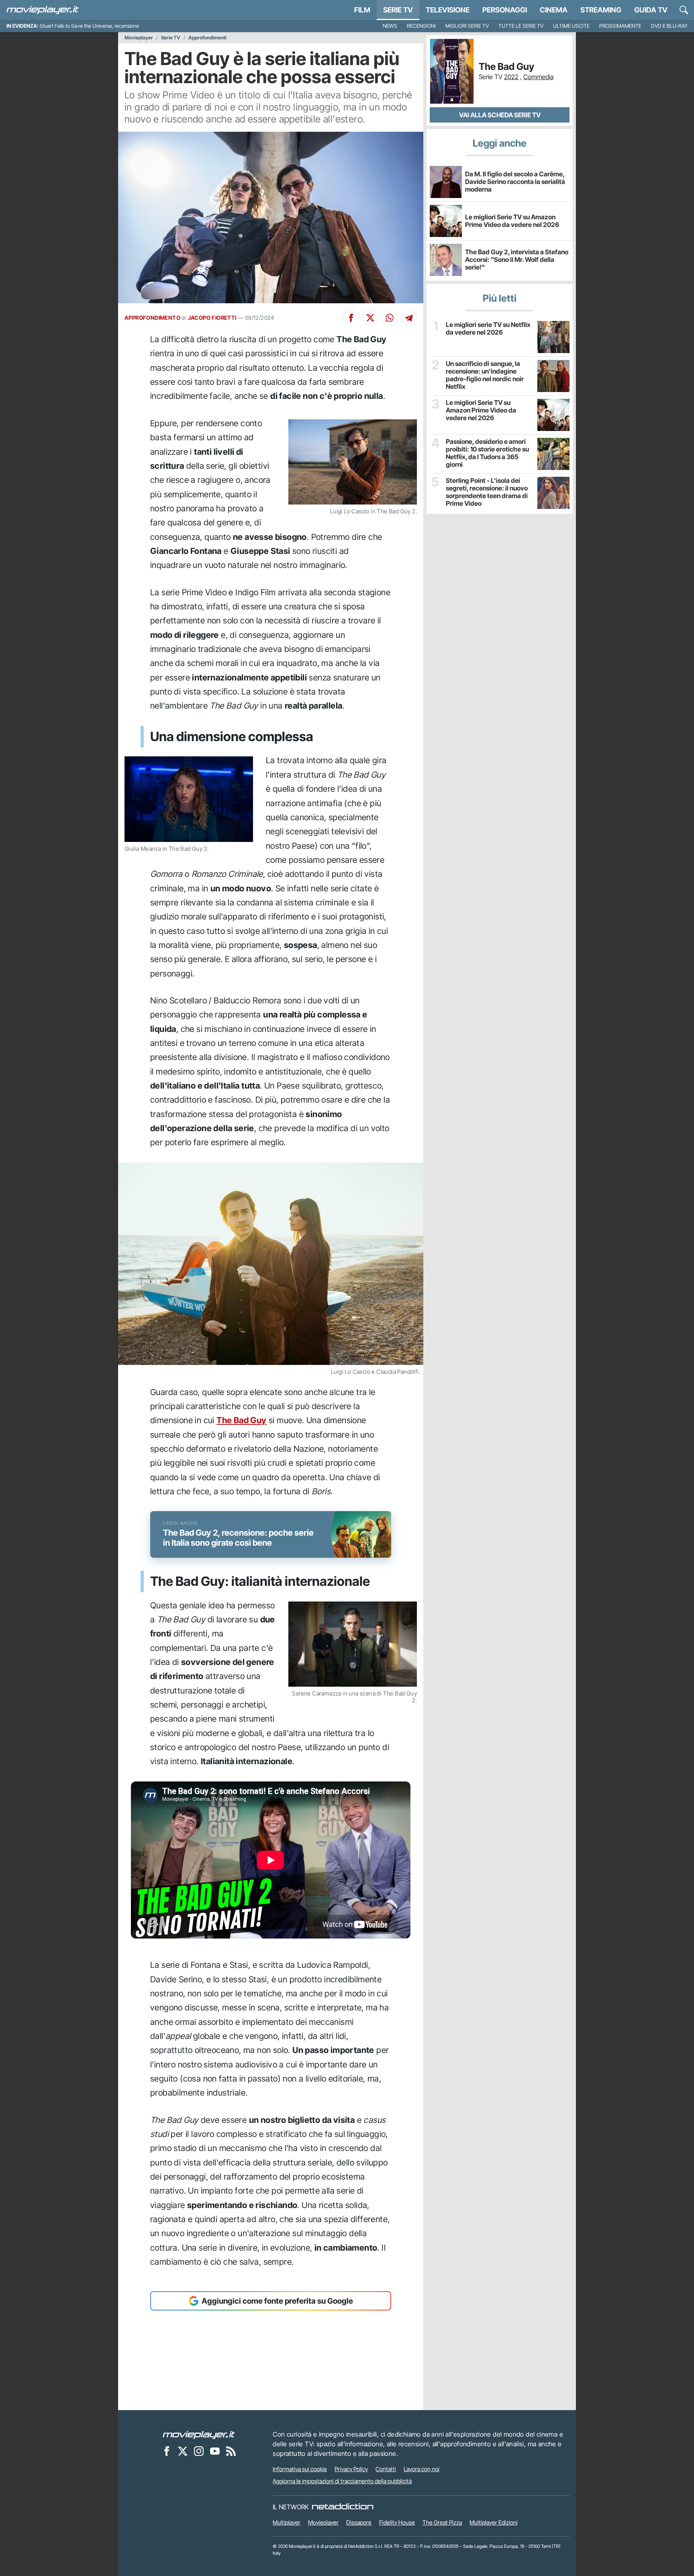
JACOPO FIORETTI (212, 318)
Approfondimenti (207, 38)
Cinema (554, 10)
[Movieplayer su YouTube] (215, 2451)
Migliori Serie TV (467, 26)
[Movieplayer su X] (183, 2451)
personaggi (505, 10)
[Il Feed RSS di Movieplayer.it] (231, 2451)
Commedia (538, 77)
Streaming (601, 10)
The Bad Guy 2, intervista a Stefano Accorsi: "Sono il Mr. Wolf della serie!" (517, 259)
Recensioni (421, 26)
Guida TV (651, 10)
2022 (511, 77)
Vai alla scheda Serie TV (500, 115)
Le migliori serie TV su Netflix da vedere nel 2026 (488, 329)
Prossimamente (620, 26)
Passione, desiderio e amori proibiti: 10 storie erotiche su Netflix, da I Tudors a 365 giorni (487, 453)
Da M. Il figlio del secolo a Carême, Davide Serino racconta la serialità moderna (515, 182)
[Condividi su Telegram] (409, 318)
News (390, 26)
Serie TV (398, 10)
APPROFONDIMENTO (152, 318)
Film (362, 10)
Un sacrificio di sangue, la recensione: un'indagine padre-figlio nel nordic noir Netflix (485, 375)
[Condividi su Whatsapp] (390, 318)
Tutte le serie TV (521, 26)
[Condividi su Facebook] (351, 318)
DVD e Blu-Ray (669, 26)
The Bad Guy (241, 1420)
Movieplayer (139, 38)
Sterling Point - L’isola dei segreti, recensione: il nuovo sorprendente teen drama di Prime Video (487, 492)
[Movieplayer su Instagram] (199, 2451)
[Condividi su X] (370, 318)
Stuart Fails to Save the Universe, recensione (89, 26)
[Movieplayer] (199, 2434)
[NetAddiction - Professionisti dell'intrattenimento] (343, 2507)
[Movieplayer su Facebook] (167, 2451)
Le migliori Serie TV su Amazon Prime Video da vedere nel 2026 (512, 221)
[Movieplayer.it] (43, 10)
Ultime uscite (571, 26)
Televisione (448, 10)
